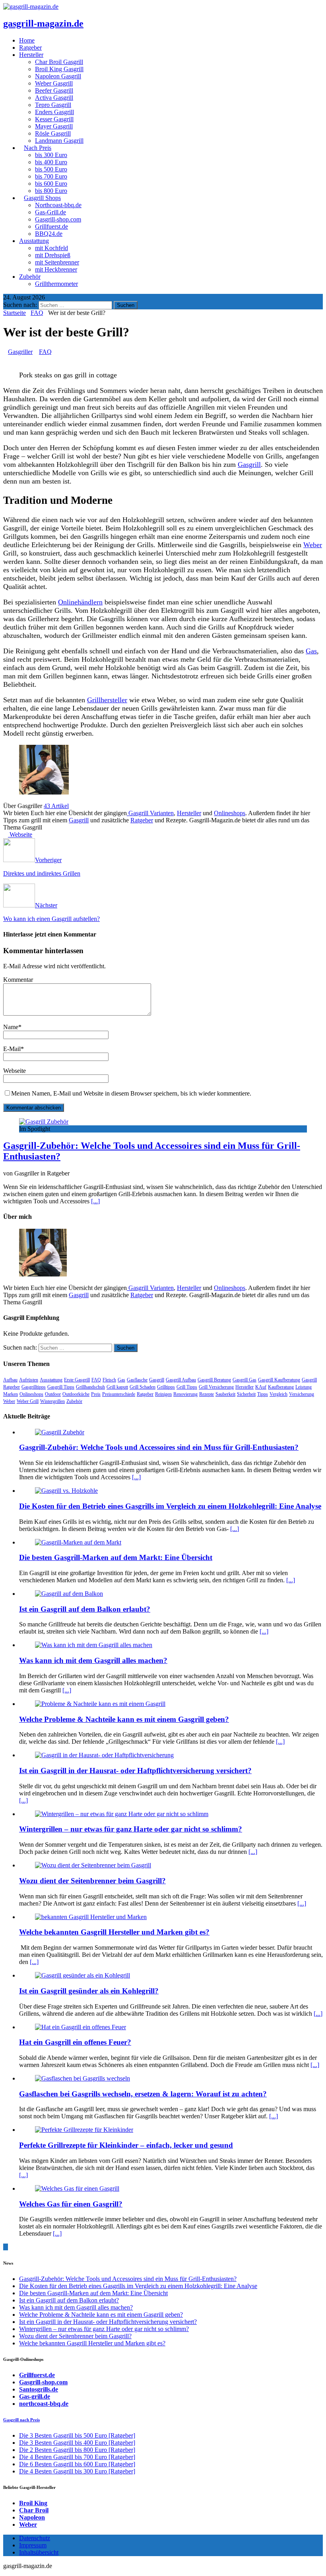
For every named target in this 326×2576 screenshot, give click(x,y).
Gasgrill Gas (244, 1380)
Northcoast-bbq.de (58, 205)
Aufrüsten (29, 1380)
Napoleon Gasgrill (58, 76)
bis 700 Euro (51, 176)
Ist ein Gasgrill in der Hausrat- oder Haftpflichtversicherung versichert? (135, 1771)
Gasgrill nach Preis (21, 2420)
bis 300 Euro (51, 155)
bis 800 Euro (51, 191)
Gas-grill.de (35, 2396)
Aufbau (10, 1380)
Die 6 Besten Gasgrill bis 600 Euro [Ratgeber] (77, 2464)
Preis (96, 1394)
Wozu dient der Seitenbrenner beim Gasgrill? (92, 1881)
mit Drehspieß (53, 255)
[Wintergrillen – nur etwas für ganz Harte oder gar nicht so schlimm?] (122, 1814)
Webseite (15, 1071)
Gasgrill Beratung (214, 1380)
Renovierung (185, 1394)
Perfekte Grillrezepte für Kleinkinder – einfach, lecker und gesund (126, 2145)
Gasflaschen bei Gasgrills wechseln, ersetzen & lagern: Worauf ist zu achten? (143, 2094)
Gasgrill (249, 464)
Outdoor (53, 1394)
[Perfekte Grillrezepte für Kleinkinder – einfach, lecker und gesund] (84, 2130)
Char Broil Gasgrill (59, 62)
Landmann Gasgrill (59, 141)
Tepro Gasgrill (53, 105)
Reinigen (163, 1394)
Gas (311, 651)
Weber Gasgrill (54, 83)
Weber (313, 545)
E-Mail (12, 1049)
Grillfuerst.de (51, 226)
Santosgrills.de (39, 2389)
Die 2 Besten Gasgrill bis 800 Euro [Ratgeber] (77, 2450)
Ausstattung (51, 1380)
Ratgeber (142, 820)
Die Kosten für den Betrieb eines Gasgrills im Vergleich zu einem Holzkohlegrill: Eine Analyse (170, 1506)
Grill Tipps (187, 1387)
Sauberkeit (225, 1394)
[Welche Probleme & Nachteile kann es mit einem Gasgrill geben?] (100, 1704)
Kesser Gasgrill (54, 119)
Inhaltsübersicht (39, 2552)
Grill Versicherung (216, 1387)
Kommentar (18, 980)
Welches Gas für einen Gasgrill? (71, 2204)
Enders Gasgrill (54, 112)
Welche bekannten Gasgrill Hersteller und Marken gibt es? (114, 1932)
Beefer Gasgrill (54, 90)
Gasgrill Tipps (61, 1387)
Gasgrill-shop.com (58, 219)
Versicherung (302, 1394)
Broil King (33, 2503)
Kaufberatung (281, 1387)
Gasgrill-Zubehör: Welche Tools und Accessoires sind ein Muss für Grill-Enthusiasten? (159, 1447)
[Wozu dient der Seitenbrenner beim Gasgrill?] (93, 1865)
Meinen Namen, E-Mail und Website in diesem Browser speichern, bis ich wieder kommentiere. (131, 1093)
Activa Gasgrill (54, 98)
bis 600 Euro (51, 184)
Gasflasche (137, 1380)
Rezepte (207, 1394)
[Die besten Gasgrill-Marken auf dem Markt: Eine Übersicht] (78, 1542)
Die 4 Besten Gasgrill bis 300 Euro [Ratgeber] (77, 2471)
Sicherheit (246, 1394)
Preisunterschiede (119, 1394)
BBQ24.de (49, 234)
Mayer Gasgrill (54, 126)
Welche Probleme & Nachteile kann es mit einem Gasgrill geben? (124, 1719)
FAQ (45, 352)
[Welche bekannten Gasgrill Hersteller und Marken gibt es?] (91, 1917)
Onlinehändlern (80, 602)
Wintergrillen (52, 1401)
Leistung (304, 1387)
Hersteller (189, 813)
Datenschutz (35, 2538)
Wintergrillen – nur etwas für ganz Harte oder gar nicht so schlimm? (131, 1829)
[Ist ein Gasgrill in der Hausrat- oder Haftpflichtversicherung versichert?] (104, 1755)
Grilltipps (166, 1387)
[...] (95, 1201)
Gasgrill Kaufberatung (279, 1380)
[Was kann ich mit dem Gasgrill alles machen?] (94, 1645)
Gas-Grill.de (50, 212)
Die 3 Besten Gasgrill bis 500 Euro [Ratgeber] (77, 2435)
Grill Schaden (143, 1387)
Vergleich (278, 1394)
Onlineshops (230, 813)
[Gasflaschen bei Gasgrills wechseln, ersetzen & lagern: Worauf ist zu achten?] (82, 2078)
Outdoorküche (76, 1394)
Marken (11, 1394)
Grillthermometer (56, 284)
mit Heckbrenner (56, 269)
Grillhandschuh (90, 1387)
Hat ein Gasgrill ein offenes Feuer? (75, 2042)
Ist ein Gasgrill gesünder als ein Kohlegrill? (89, 1991)
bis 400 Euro (51, 162)
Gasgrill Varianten (150, 813)
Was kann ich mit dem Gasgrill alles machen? (93, 1660)
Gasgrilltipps (34, 1387)
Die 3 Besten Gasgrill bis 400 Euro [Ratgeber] (77, 2443)
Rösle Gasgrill (53, 133)
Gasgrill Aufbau (181, 1380)
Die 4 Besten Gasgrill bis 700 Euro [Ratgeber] (77, 2457)
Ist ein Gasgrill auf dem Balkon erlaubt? (85, 1609)
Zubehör (30, 277)
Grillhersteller (107, 700)
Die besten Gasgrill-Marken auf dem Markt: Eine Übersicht (116, 1557)
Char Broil (34, 2510)
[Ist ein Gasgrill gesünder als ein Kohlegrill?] (82, 1975)
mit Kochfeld (51, 248)
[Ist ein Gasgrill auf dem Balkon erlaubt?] (69, 1594)
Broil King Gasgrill (59, 69)
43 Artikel (56, 806)
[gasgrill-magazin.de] (31, 7)
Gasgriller (20, 352)
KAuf (261, 1387)
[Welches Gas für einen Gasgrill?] (77, 2188)
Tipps (263, 1394)
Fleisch (109, 1380)
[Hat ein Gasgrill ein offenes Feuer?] (81, 2027)
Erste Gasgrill (77, 1380)
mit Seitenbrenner (57, 262)
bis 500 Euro (51, 169)
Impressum (33, 2545)
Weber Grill (28, 1401)
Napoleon (32, 2517)
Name (11, 1027)
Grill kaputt (117, 1387)
